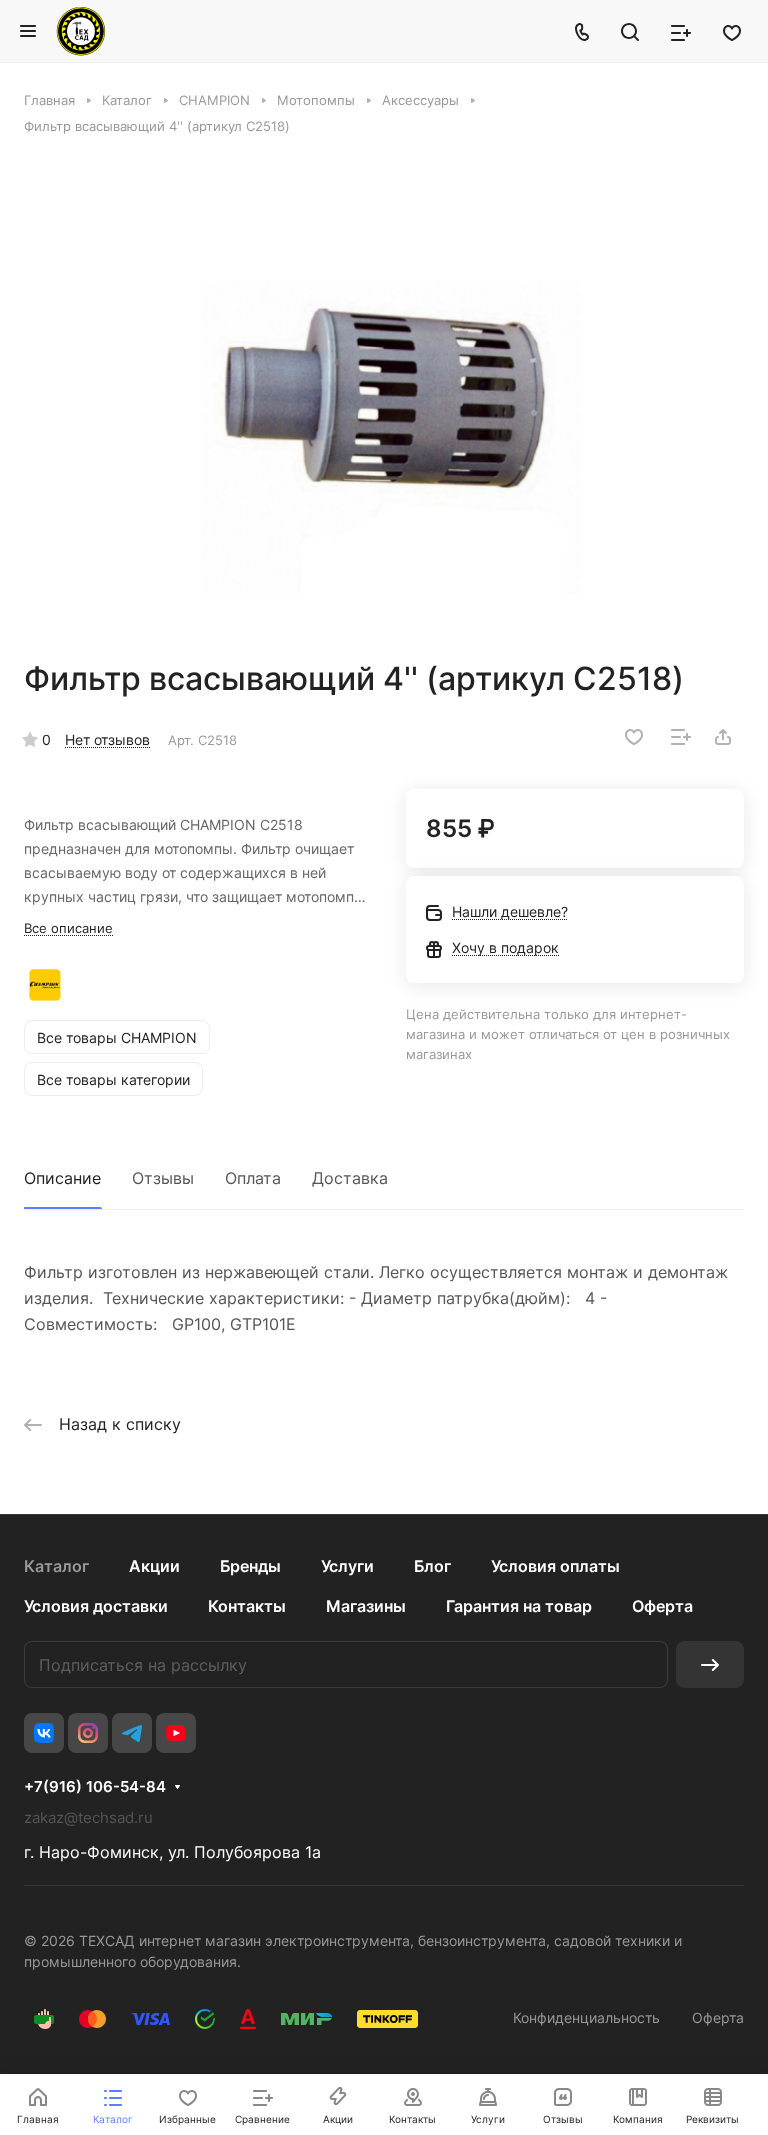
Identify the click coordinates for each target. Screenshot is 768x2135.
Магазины (366, 1606)
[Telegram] (132, 1733)
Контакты (247, 1606)
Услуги (347, 1566)
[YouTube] (176, 1733)
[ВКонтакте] (44, 1733)
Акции (154, 1566)
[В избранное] (634, 737)
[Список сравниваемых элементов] (681, 31)
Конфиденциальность (586, 2017)
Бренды (250, 1566)
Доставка (350, 1178)
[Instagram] (88, 1733)
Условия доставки (96, 1606)
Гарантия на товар (519, 1606)
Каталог (56, 1566)
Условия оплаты (555, 1566)
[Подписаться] (710, 1664)
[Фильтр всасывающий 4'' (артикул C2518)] (384, 397)
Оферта (662, 1606)
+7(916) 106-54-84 (95, 1787)
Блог (432, 1566)
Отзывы (163, 1178)
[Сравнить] (681, 737)
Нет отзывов (107, 739)
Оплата (253, 1178)
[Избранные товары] (732, 31)
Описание (62, 1178)
